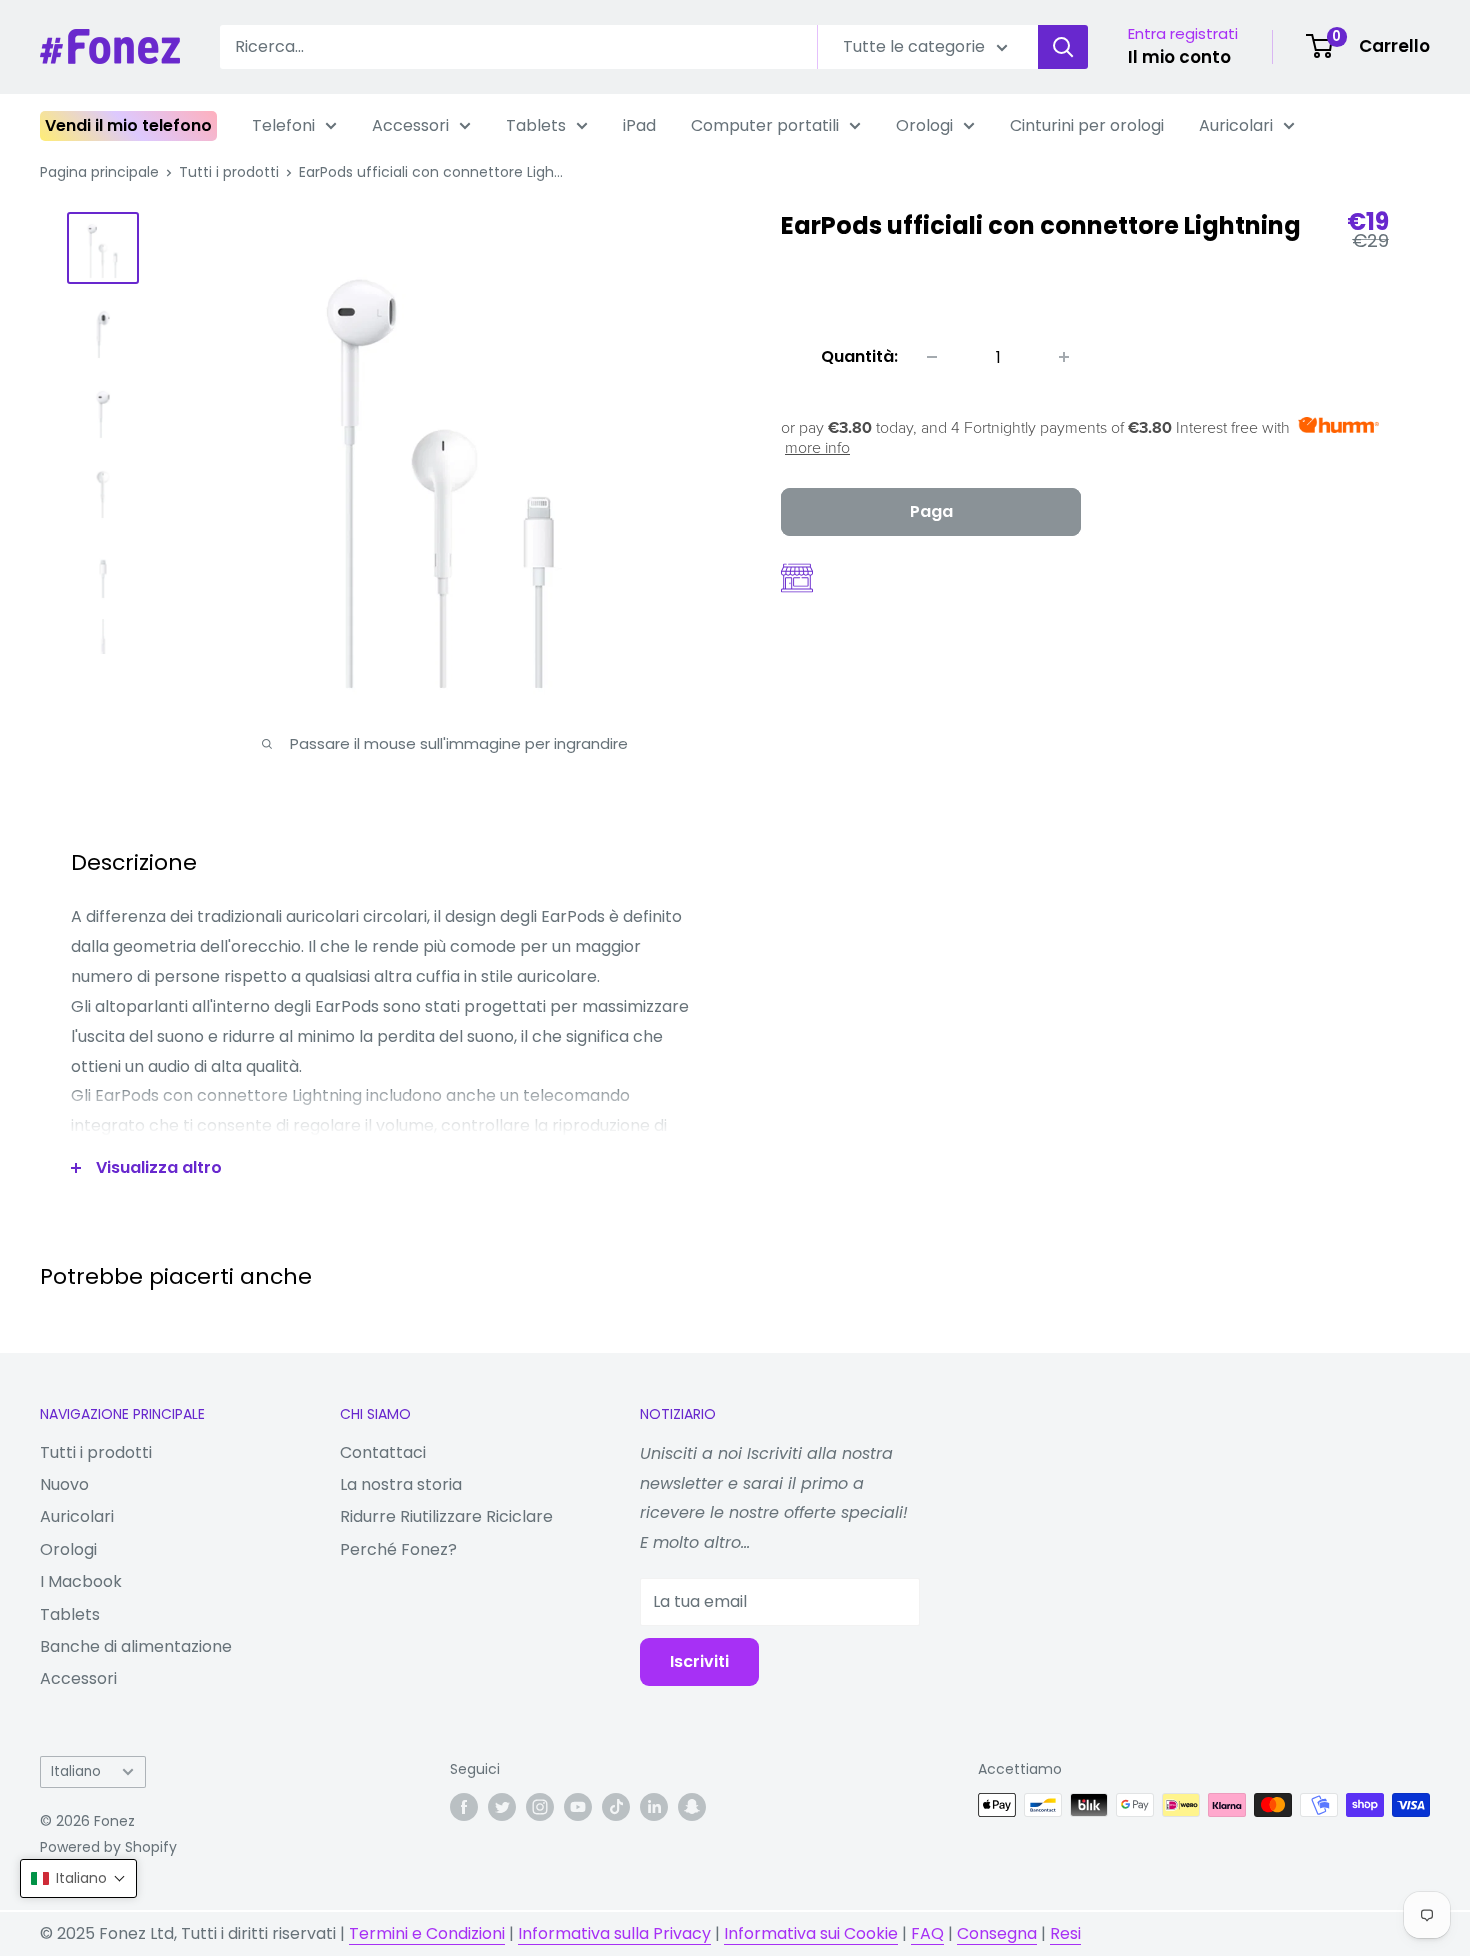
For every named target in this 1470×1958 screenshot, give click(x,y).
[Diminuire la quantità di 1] (932, 357)
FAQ (927, 1933)
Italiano (76, 1771)
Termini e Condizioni (427, 1933)
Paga (931, 511)
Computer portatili (765, 125)
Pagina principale (99, 172)
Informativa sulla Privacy (614, 1933)
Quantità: (859, 356)
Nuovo (64, 1484)
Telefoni (283, 125)
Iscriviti (699, 1661)
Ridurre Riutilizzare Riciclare (446, 1516)
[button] (78, 1878)
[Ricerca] (1063, 47)
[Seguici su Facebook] (464, 1807)
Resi (1065, 1933)
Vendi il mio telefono (128, 125)
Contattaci (383, 1452)
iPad (639, 125)
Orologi (924, 125)
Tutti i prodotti (229, 172)
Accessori (410, 125)
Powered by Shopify (108, 1847)
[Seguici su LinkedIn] (654, 1807)
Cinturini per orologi (1087, 125)
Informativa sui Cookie (811, 1933)
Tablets (536, 125)
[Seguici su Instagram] (540, 1807)
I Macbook (81, 1581)
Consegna (997, 1933)
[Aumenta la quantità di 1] (1064, 357)
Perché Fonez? (398, 1549)
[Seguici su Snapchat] (692, 1807)
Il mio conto (1179, 57)
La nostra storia (401, 1484)
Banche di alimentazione (136, 1646)
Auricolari (1236, 125)
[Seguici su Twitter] (502, 1807)
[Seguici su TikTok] (616, 1807)
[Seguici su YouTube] (578, 1807)
